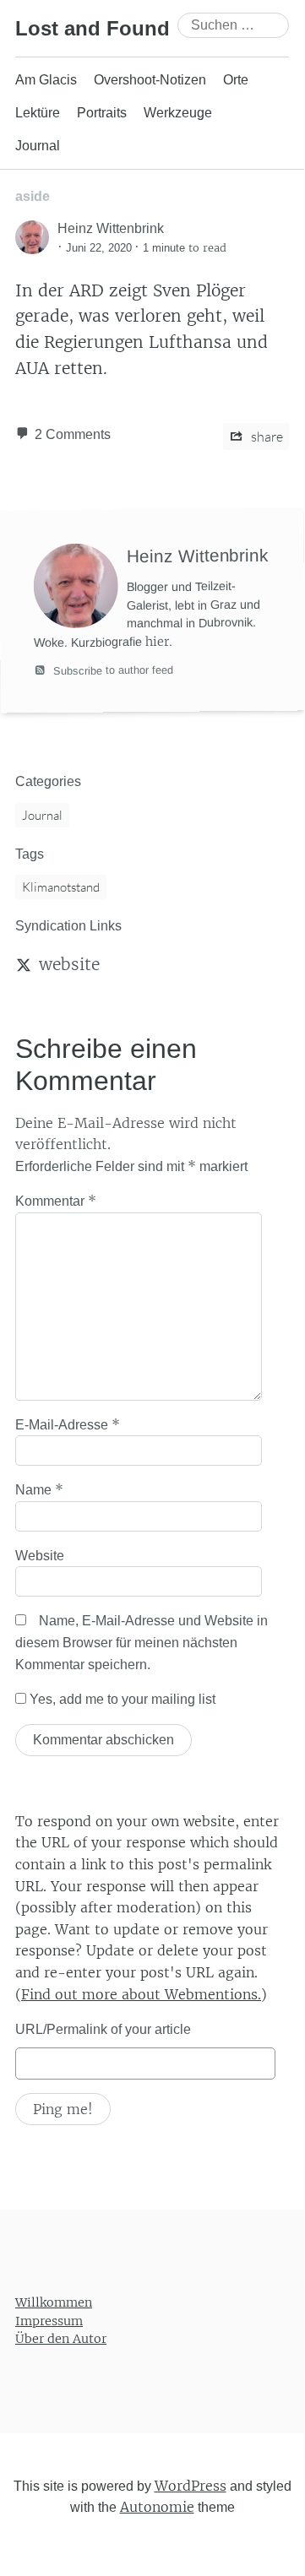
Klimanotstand (61, 887)
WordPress (191, 2486)
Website (40, 1556)
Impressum (49, 2320)
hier (157, 642)
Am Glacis (46, 80)
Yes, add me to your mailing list (121, 1699)
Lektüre (38, 113)
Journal (38, 146)
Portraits (102, 113)
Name (39, 1489)
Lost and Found (93, 28)
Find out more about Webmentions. (141, 1994)
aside (33, 196)
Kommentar (56, 1201)
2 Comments (73, 434)
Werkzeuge (178, 113)
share (266, 437)
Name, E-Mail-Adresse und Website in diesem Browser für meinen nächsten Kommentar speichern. (142, 1642)
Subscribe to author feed (112, 670)
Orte (236, 80)
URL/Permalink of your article (103, 2029)
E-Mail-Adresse (68, 1424)
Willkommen (54, 2302)
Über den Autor (61, 2339)
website (69, 964)
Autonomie (157, 2507)
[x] (24, 964)
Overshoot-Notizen (150, 80)
